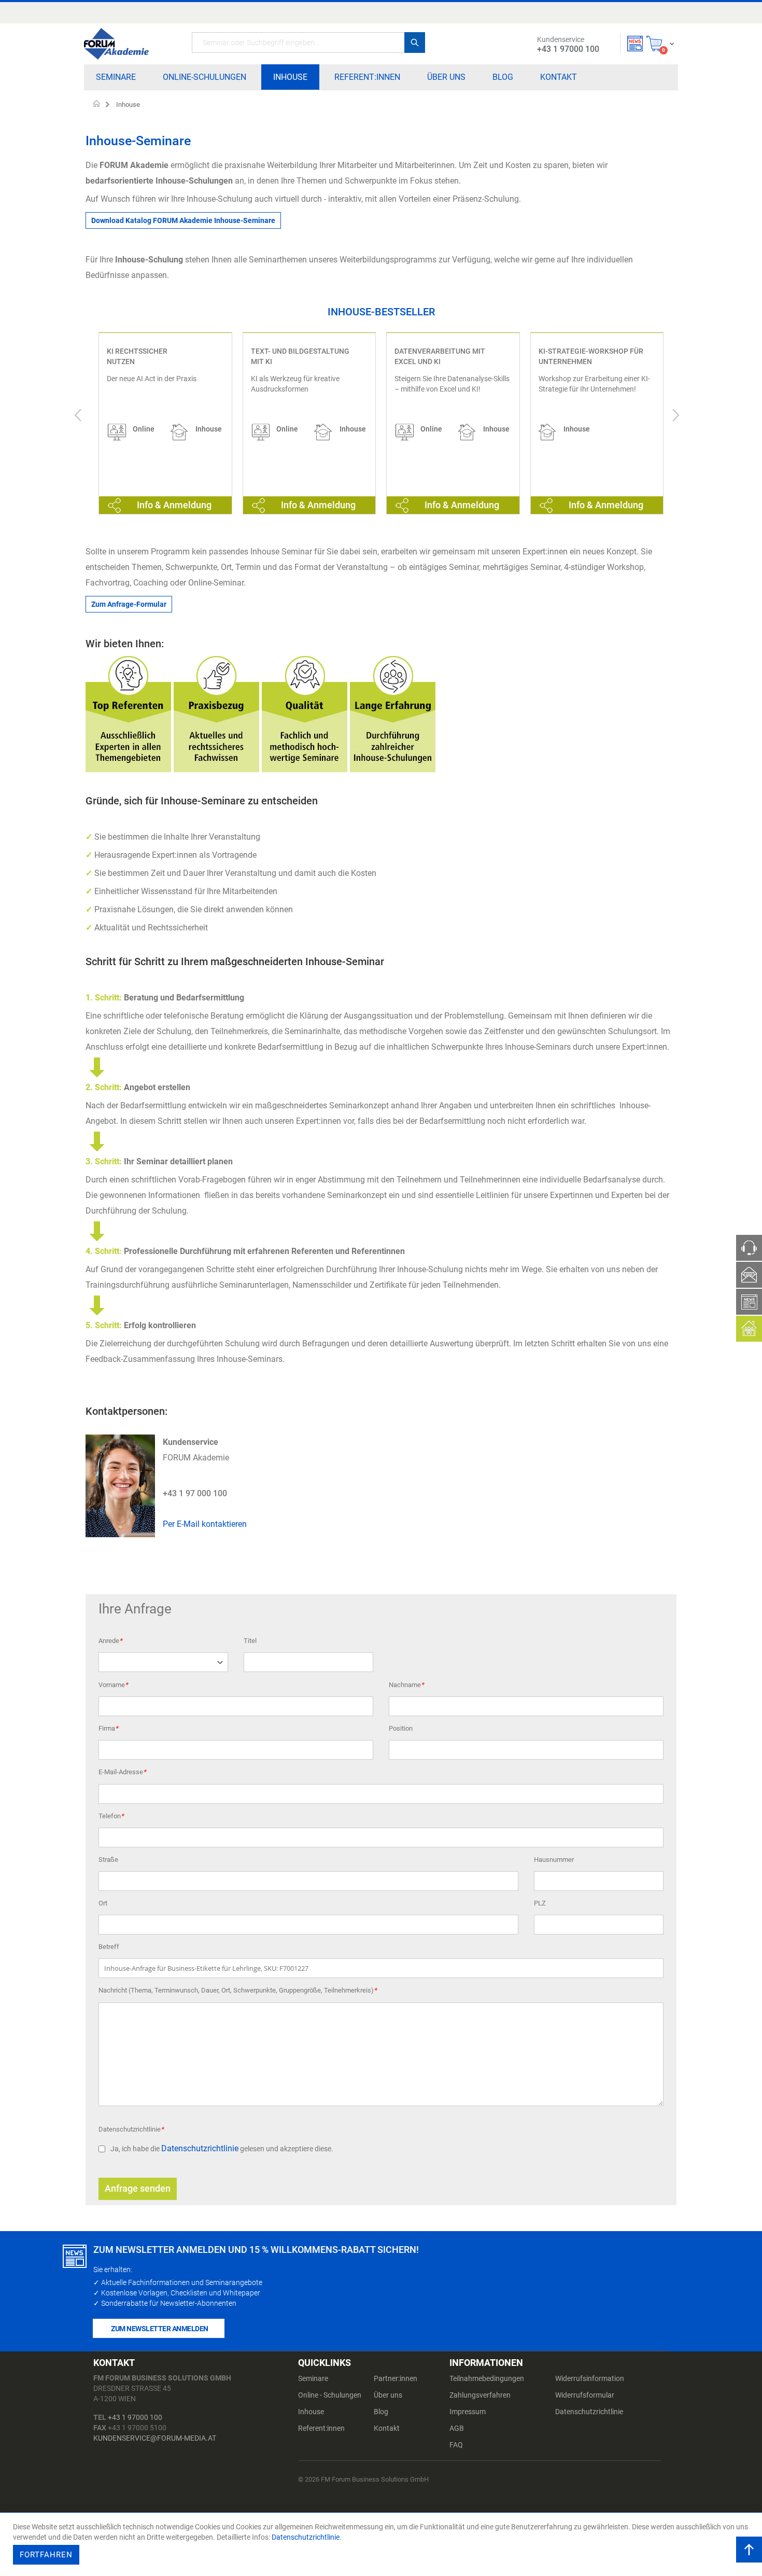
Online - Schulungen (330, 2395)
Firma (108, 1728)
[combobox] (308, 43)
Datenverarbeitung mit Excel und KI (440, 356)
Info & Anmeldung (174, 505)
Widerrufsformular (585, 2395)
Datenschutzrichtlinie (131, 2129)
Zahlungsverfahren (480, 2395)
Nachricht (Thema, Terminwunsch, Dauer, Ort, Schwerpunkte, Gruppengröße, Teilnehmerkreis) (238, 1990)
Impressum (468, 2412)
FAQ (456, 2445)
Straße (108, 1860)
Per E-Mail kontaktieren (205, 1524)
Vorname (113, 1685)
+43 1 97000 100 (135, 2417)
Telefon (111, 1816)
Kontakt (387, 2428)
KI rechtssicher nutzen (137, 356)
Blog (381, 2412)
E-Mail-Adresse (122, 1772)
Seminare (313, 2378)
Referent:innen (321, 2428)
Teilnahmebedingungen (487, 2378)
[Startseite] (116, 44)
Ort (103, 1903)
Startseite (97, 105)
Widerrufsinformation (590, 2378)
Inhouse (311, 2412)
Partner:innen (396, 2378)
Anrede (110, 1641)
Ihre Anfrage (135, 1609)
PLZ (540, 1903)
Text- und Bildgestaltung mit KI (300, 356)
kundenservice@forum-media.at (155, 2438)
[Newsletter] (635, 44)
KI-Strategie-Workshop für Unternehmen (591, 356)
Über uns (388, 2395)
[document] (382, 2544)
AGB (457, 2428)
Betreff (109, 1947)
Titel (250, 1641)
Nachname (406, 1685)
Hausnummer (554, 1860)
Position (401, 1728)
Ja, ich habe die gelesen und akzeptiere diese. (222, 2149)
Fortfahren (46, 2555)
